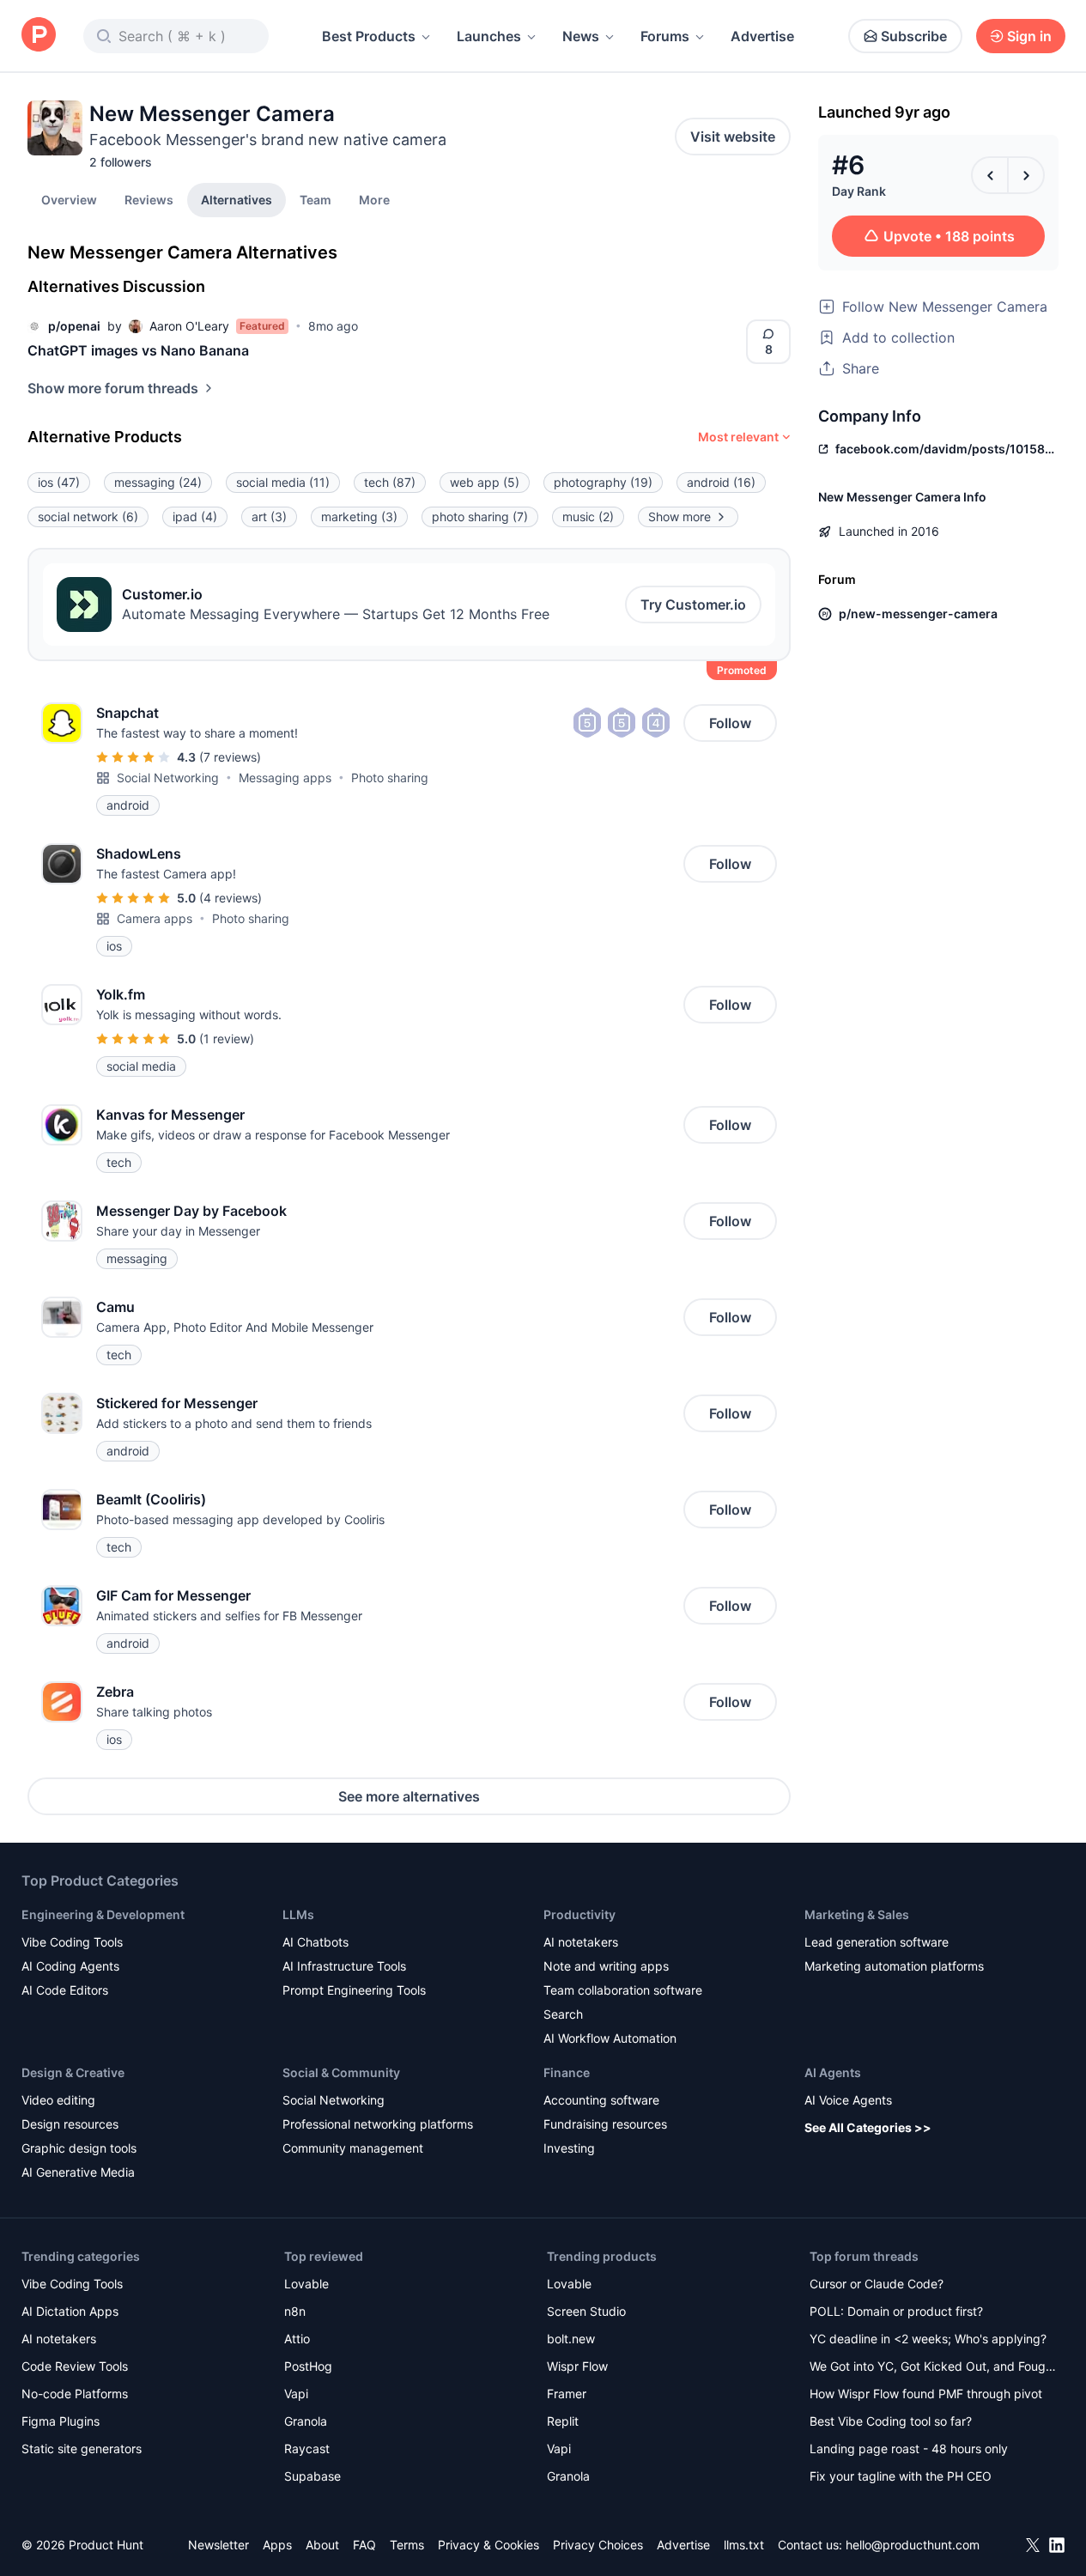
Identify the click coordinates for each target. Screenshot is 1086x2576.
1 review (227, 1039)
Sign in (1029, 36)
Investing (569, 2148)
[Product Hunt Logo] (39, 36)
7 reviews (230, 757)
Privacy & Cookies (488, 2545)
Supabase (312, 2476)
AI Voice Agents (848, 2100)
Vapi (296, 2394)
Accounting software (601, 2100)
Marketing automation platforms (894, 1966)
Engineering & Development (103, 1914)
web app (485, 482)
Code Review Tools (75, 2366)
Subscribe (914, 36)
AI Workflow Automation (610, 2038)
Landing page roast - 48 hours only (909, 2448)
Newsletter (218, 2545)
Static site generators (82, 2448)
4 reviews (231, 898)
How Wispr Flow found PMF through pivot (926, 2394)
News (581, 36)
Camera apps (155, 918)
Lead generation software (877, 1942)
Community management (353, 2148)
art (269, 516)
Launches (489, 36)
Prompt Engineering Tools (354, 1990)
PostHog (308, 2366)
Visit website (733, 137)
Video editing (58, 2100)
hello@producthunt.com (913, 2545)
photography (603, 482)
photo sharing (480, 516)
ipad (195, 516)
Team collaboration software (623, 1990)
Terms (407, 2545)
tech (390, 482)
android (721, 482)
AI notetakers (581, 1942)
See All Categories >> (868, 2127)
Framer (567, 2394)
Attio (297, 2339)
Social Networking (168, 778)
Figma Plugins (61, 2421)
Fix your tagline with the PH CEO (901, 2476)
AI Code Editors (65, 1990)
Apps (277, 2545)
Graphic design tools (79, 2148)
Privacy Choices (598, 2545)
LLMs (298, 1914)
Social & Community (341, 2072)
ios (59, 482)
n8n (295, 2311)
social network (88, 516)
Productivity (579, 1914)
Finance (567, 2072)
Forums (665, 36)
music (588, 516)
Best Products (369, 36)
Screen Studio (586, 2311)
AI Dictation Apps (70, 2311)
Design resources (70, 2124)
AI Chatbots (315, 1942)
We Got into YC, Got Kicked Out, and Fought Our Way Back (933, 2368)
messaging (158, 482)
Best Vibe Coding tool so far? (891, 2421)
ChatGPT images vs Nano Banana (138, 350)
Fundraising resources (605, 2124)
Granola (306, 2421)
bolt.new (571, 2339)
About (322, 2545)
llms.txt (744, 2545)
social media (283, 482)
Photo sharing (390, 778)
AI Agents (833, 2072)
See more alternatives (409, 1796)
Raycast (307, 2448)
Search (563, 2014)
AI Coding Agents (70, 1966)
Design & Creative (73, 2072)
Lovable (306, 2284)
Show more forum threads (113, 388)
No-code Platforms (75, 2394)
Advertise (762, 36)
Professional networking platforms (378, 2124)
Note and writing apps (606, 1966)
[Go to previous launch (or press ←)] (990, 175)
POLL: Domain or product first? (896, 2311)
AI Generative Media (78, 2172)
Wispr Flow (577, 2366)
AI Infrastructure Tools (344, 1966)
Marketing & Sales (857, 1914)
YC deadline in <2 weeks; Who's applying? (928, 2339)
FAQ (364, 2545)
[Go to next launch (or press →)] (1026, 175)
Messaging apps (285, 778)
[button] (374, 199)
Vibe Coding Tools (72, 1942)
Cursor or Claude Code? (877, 2284)
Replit (563, 2421)
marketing (359, 516)
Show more (680, 516)
